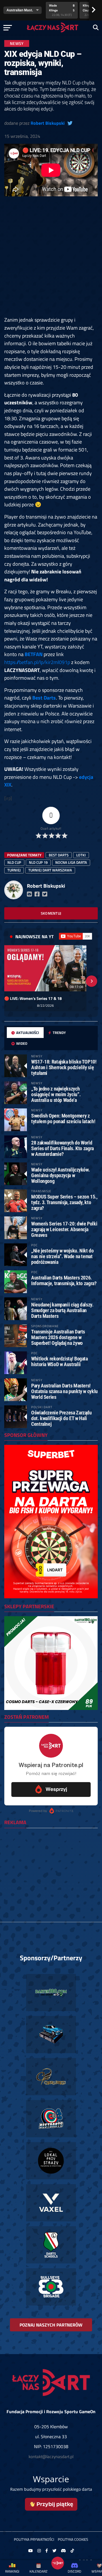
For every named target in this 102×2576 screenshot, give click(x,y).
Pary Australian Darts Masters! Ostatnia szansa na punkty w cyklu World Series (64, 1391)
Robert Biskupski (48, 123)
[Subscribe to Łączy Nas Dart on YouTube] (76, 936)
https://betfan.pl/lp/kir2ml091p (37, 662)
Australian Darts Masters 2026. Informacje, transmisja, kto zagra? (64, 1280)
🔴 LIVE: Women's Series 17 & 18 (33, 998)
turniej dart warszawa (50, 870)
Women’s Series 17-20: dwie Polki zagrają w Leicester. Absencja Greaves (64, 1229)
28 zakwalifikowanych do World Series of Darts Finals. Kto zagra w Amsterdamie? (62, 1148)
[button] (10, 981)
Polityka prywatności (34, 2539)
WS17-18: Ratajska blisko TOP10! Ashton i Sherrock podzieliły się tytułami (64, 1067)
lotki (81, 855)
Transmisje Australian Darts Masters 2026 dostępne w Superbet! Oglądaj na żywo (58, 1337)
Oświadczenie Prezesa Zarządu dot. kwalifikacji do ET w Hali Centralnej (61, 1418)
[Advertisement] (51, 260)
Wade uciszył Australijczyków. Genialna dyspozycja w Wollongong (60, 1175)
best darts (59, 855)
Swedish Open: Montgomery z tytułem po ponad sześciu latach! (63, 1119)
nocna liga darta (71, 862)
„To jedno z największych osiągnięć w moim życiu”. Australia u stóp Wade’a (56, 1094)
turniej (14, 870)
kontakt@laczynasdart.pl (51, 2457)
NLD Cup (14, 862)
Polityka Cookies (73, 2539)
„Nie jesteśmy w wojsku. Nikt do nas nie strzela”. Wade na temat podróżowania (62, 1256)
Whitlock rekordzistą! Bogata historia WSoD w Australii (59, 1361)
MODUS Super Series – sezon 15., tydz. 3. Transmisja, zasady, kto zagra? (64, 1202)
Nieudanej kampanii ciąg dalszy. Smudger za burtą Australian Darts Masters (62, 1310)
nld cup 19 (38, 862)
